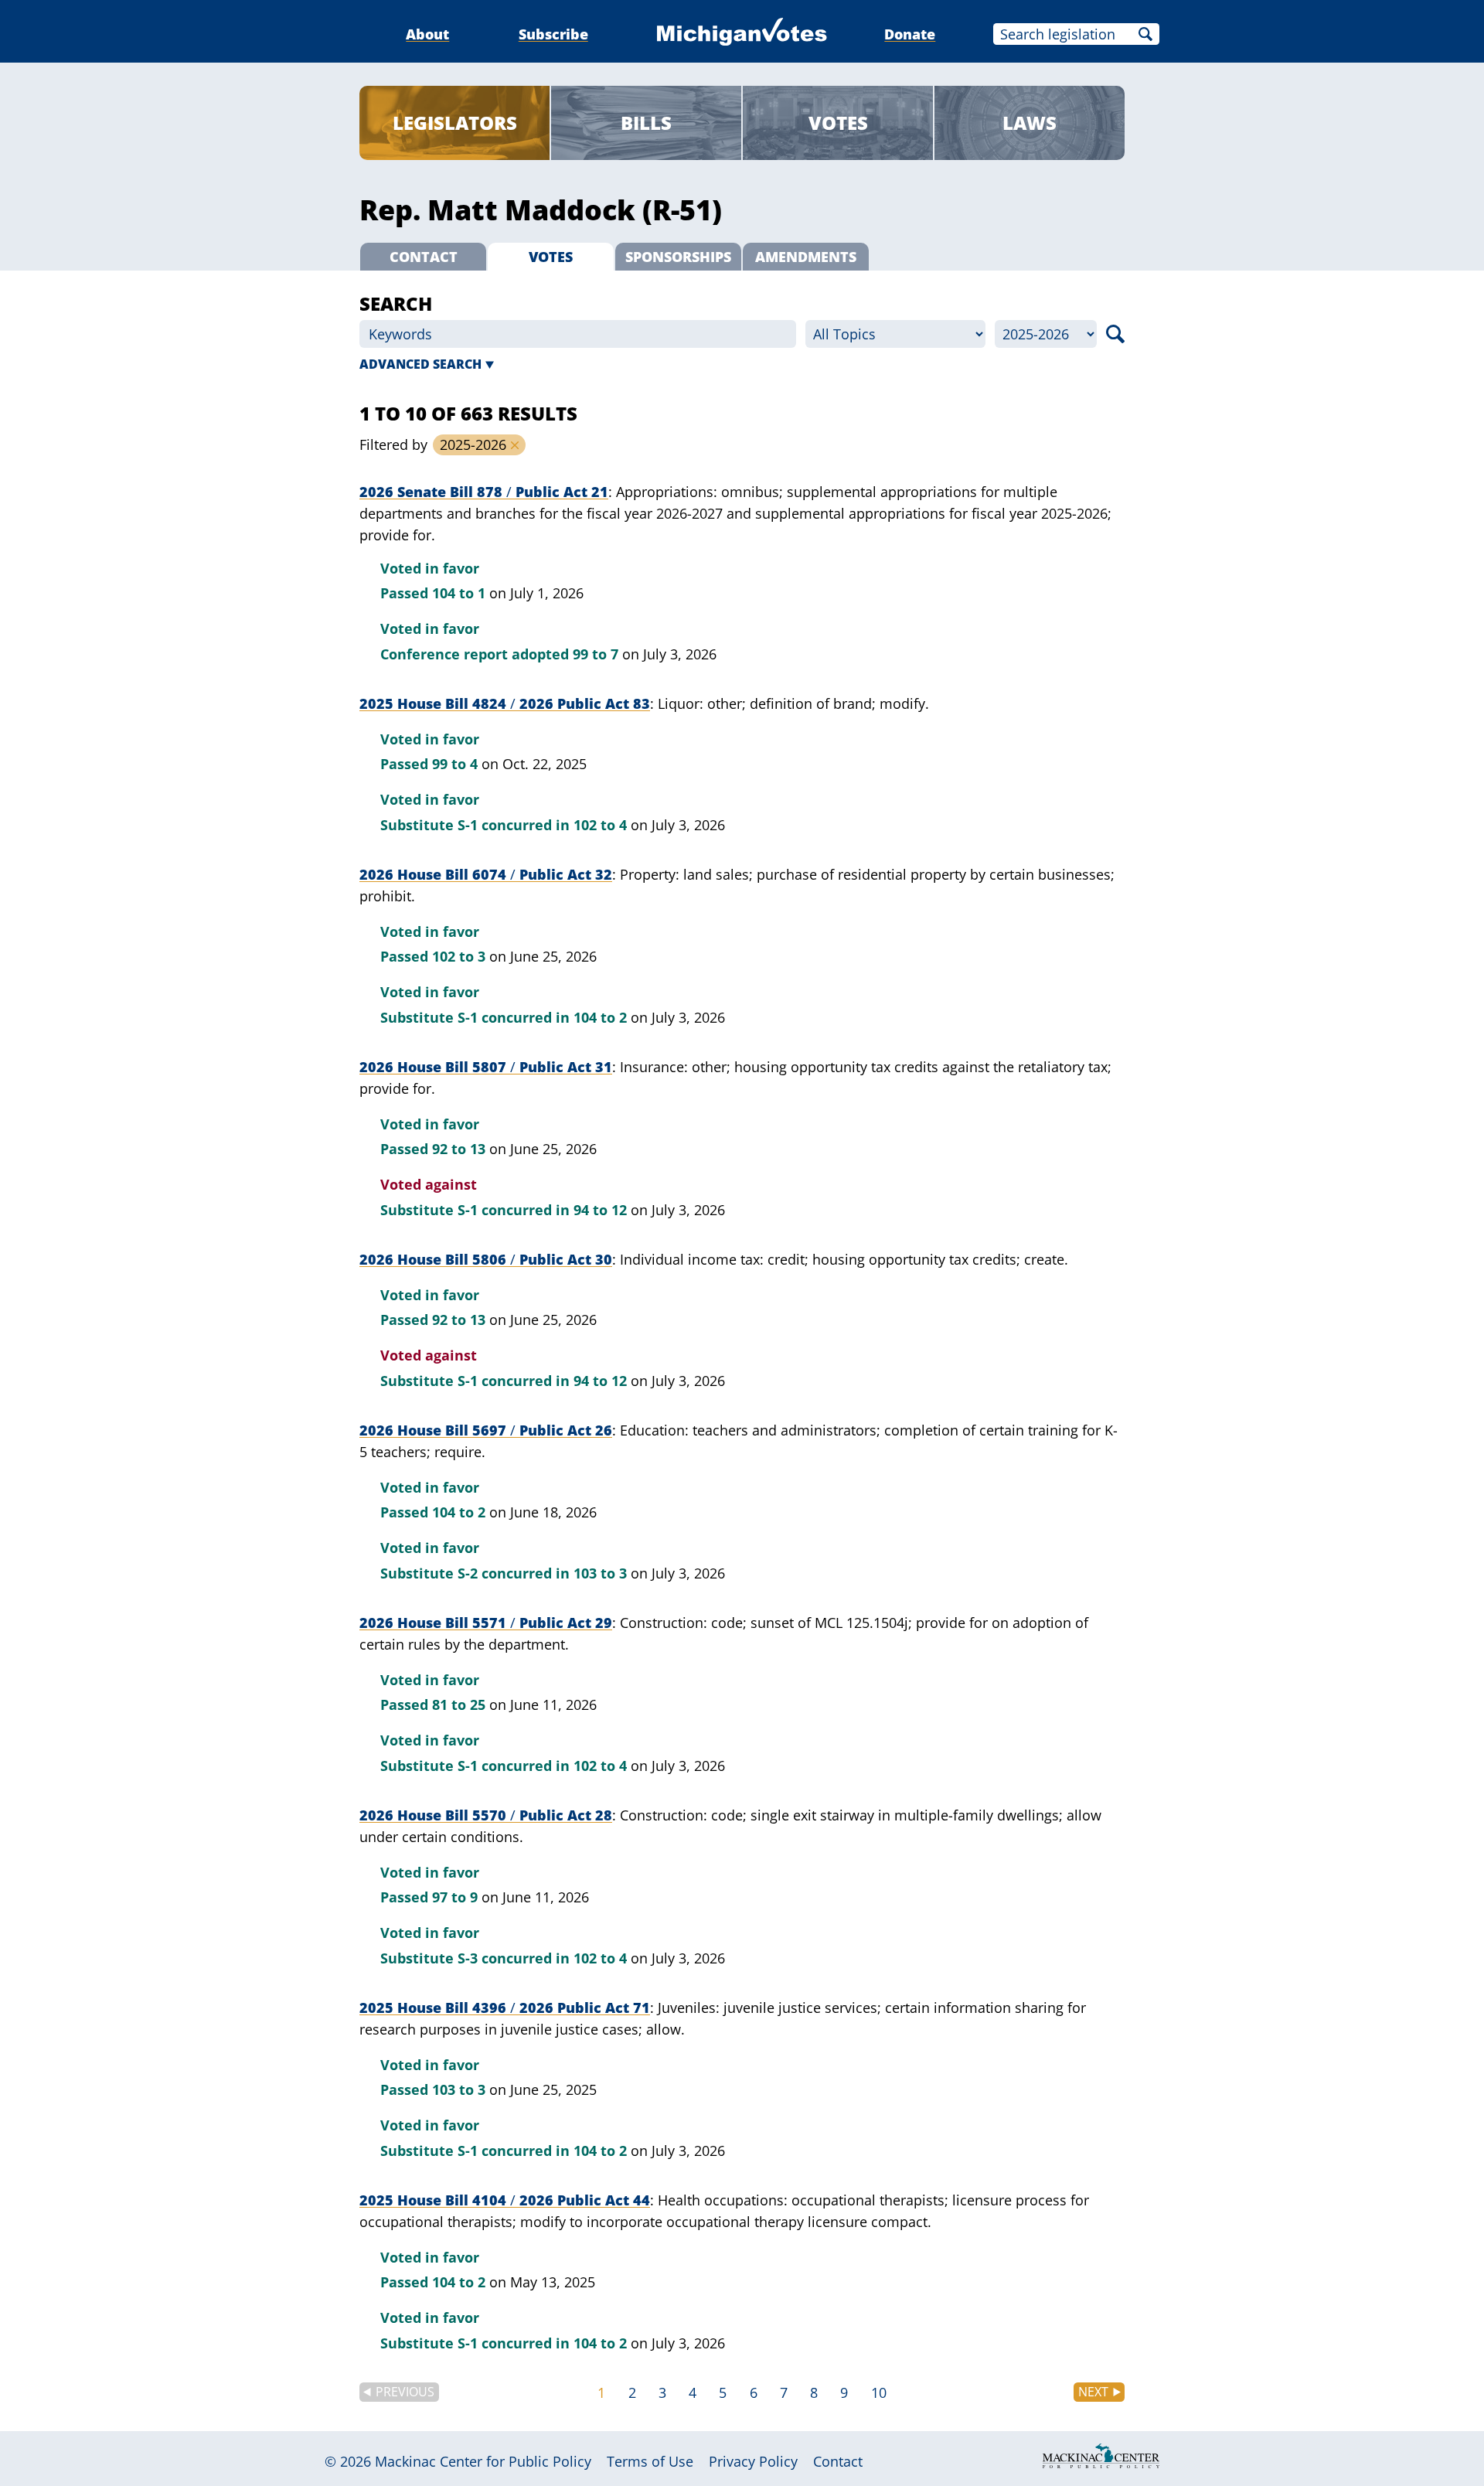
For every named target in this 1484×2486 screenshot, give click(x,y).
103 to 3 (600, 1573)
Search (1145, 34)
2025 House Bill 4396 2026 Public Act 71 (505, 2008)
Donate (910, 34)
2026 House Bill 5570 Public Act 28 (486, 1815)
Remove (515, 445)
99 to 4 (455, 764)
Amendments (806, 257)
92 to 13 (459, 1149)
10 (879, 2392)
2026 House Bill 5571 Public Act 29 (486, 1623)
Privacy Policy (753, 2461)
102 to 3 (459, 956)
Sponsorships (678, 257)
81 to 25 (459, 1704)
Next (1093, 2392)
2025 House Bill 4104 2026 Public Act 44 (505, 2200)
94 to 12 (600, 1210)
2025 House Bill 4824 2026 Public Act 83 (505, 703)
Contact (424, 257)
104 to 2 (600, 1017)
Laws (1030, 123)
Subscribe (553, 34)
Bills (646, 123)
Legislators (455, 123)
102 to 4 (600, 825)
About (427, 34)
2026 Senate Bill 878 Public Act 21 (484, 492)
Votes (838, 123)
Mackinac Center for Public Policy (483, 2461)
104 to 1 (459, 593)
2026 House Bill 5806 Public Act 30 (486, 1259)
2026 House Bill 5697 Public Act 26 (486, 1430)
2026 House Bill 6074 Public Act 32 (486, 874)
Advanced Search (420, 364)
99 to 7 (596, 654)
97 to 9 (455, 1897)
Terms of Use (650, 2461)
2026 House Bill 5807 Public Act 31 (486, 1067)
